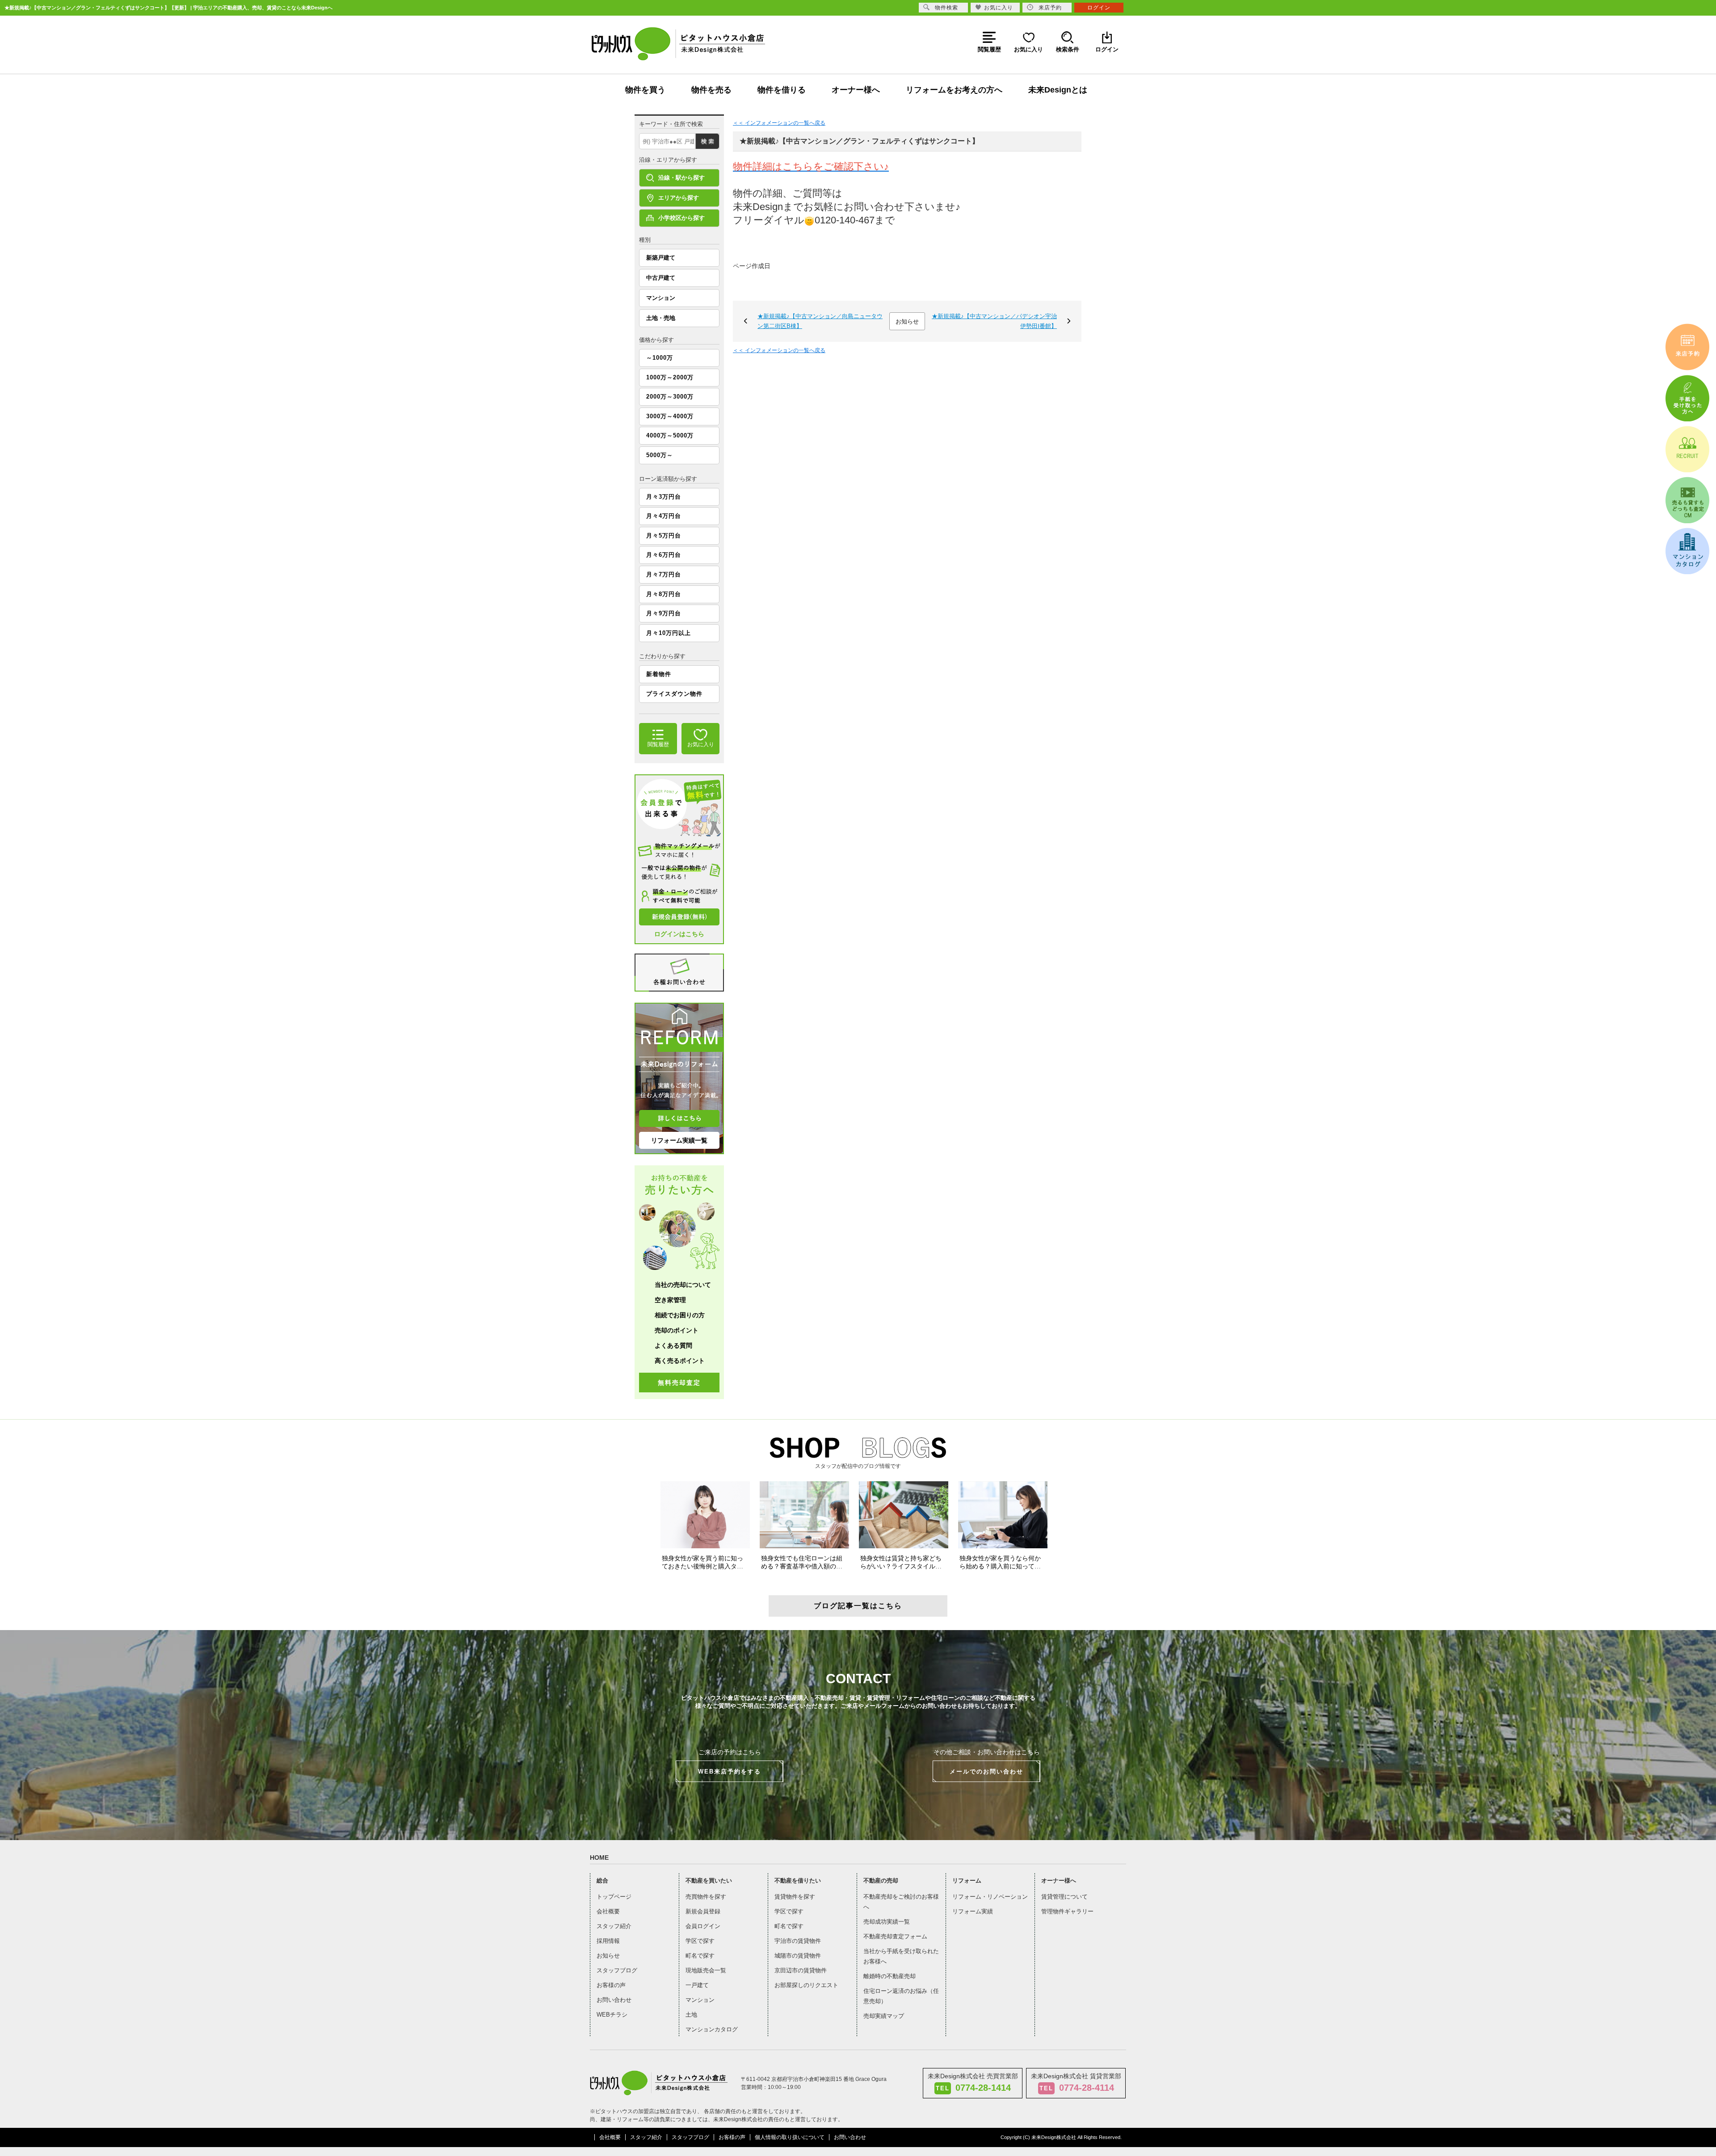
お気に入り (999, 8)
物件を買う (645, 90)
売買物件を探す (706, 1897)
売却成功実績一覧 (887, 1922)
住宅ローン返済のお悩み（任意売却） (901, 1996)
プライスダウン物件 (674, 694)
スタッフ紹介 (614, 1926)
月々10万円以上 (669, 633)
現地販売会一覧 (706, 1970)
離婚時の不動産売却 (890, 1976)
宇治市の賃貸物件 (798, 1941)
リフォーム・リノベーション (990, 1897)
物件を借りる (782, 90)
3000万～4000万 (670, 416)
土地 (691, 2015)
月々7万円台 (664, 574)
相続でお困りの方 (680, 1315)
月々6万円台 (664, 555)
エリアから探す (679, 198)
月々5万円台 (664, 536)
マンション (661, 298)
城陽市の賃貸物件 (798, 1956)
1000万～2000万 (670, 377)
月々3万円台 (664, 497)
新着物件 (659, 674)
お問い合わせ (614, 2000)
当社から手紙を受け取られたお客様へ (901, 1956)
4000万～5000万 (670, 435)
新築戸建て (661, 258)
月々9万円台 (664, 613)
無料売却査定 (679, 1383)
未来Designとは (1058, 90)
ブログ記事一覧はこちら (858, 1606)
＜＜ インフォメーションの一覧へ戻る (779, 123)
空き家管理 (670, 1300)
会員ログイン (703, 1926)
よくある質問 (673, 1345)
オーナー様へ (856, 90)
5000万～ (660, 455)
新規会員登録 (703, 1911)
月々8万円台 (664, 594)
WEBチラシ (612, 2015)
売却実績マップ (884, 2016)
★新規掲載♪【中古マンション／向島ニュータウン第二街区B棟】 (820, 321)
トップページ (614, 1897)
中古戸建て (661, 278)
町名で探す (700, 1956)
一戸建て (697, 1985)
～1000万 (660, 358)
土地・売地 (661, 318)
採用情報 (608, 1941)
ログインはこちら (679, 934)
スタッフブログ (617, 1970)
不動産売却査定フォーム (895, 1936)
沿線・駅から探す (681, 178)
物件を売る (711, 90)
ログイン (1099, 8)
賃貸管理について (1064, 1897)
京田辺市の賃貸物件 (801, 1970)
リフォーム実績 (973, 1911)
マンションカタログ (712, 2029)
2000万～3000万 (670, 397)
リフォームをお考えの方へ (954, 90)
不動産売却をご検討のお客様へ (901, 1902)
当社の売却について (683, 1285)
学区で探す (700, 1941)
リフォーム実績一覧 (679, 1140)
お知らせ (907, 322)
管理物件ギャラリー (1067, 1911)
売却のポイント (677, 1330)
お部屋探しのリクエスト (806, 1985)
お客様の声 (611, 1985)
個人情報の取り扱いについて (790, 2137)
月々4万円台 (664, 516)
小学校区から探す (681, 218)
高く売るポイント (680, 1361)
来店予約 (1050, 8)
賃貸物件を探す (795, 1897)
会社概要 (608, 1911)
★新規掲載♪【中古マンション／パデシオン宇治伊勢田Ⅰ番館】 (994, 321)
